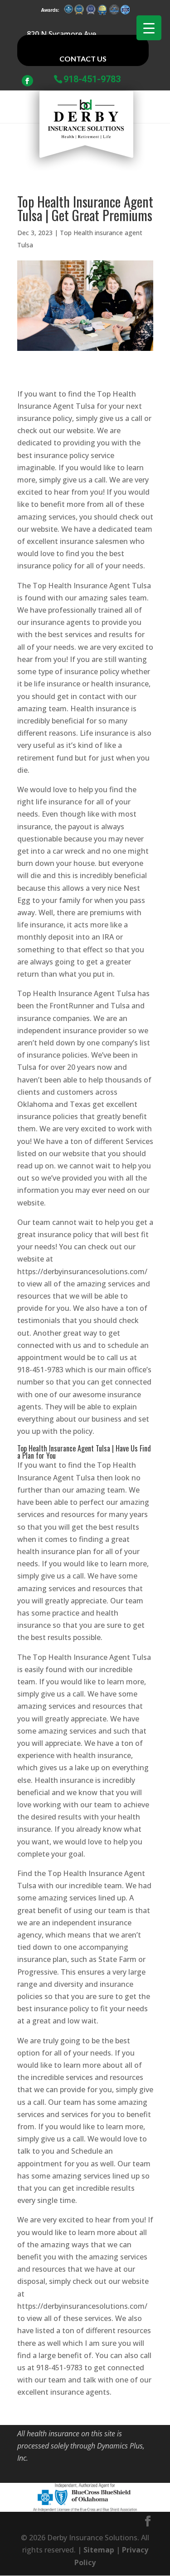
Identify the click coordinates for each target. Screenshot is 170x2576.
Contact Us (83, 59)
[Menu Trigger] (149, 28)
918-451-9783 (92, 78)
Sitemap (99, 2550)
